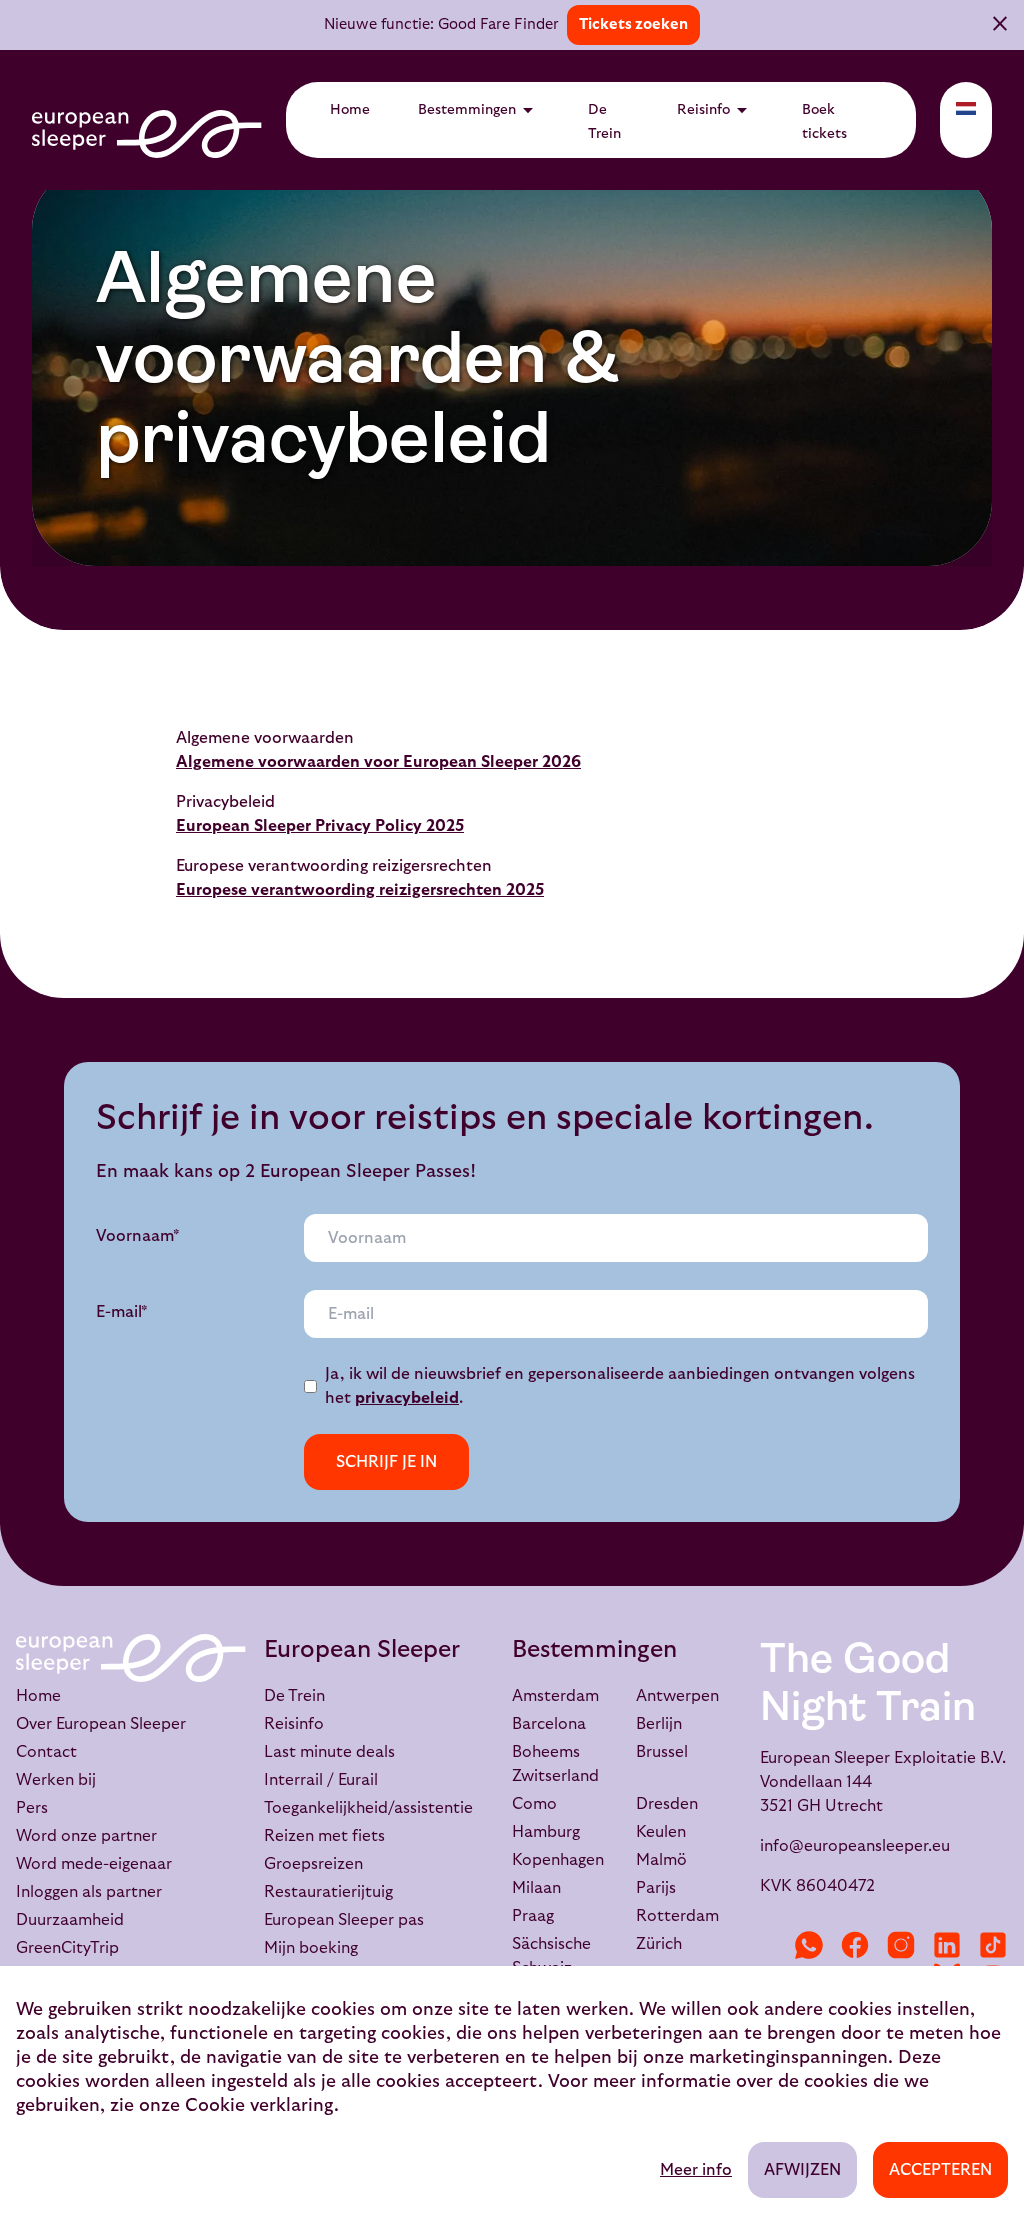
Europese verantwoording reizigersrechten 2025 (360, 890)
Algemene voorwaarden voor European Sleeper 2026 (378, 762)
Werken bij (56, 1780)
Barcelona (549, 1724)
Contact (46, 1752)
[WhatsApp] (809, 1945)
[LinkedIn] (947, 1945)
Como (534, 1804)
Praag (533, 1916)
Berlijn (659, 1724)
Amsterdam (555, 1696)
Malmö (661, 1860)
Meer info (696, 2170)
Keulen (661, 1832)
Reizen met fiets (324, 1836)
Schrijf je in (386, 1462)
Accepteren (940, 2170)
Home (350, 110)
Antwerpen (677, 1696)
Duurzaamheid (70, 1920)
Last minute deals (329, 1752)
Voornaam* (138, 1236)
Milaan (536, 1888)
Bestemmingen (479, 110)
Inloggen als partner (89, 1892)
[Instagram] (901, 1945)
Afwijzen (802, 2170)
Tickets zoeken (633, 24)
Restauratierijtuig (328, 1892)
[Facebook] (855, 1945)
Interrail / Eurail (321, 1780)
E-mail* (122, 1312)
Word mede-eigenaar (94, 1864)
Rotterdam (677, 1916)
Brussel (662, 1752)
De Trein (604, 122)
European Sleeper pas (344, 1920)
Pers (32, 1808)
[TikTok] (993, 1945)
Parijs (656, 1888)
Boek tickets (824, 122)
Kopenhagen (558, 1860)
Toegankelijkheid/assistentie (368, 1808)
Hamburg (546, 1832)
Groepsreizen (313, 1864)
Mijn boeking (311, 1948)
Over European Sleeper (101, 1724)
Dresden (667, 1804)
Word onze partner (86, 1836)
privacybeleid (407, 1398)
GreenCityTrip (67, 1948)
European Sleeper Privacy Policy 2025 (320, 826)
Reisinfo (715, 110)
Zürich (659, 1944)
